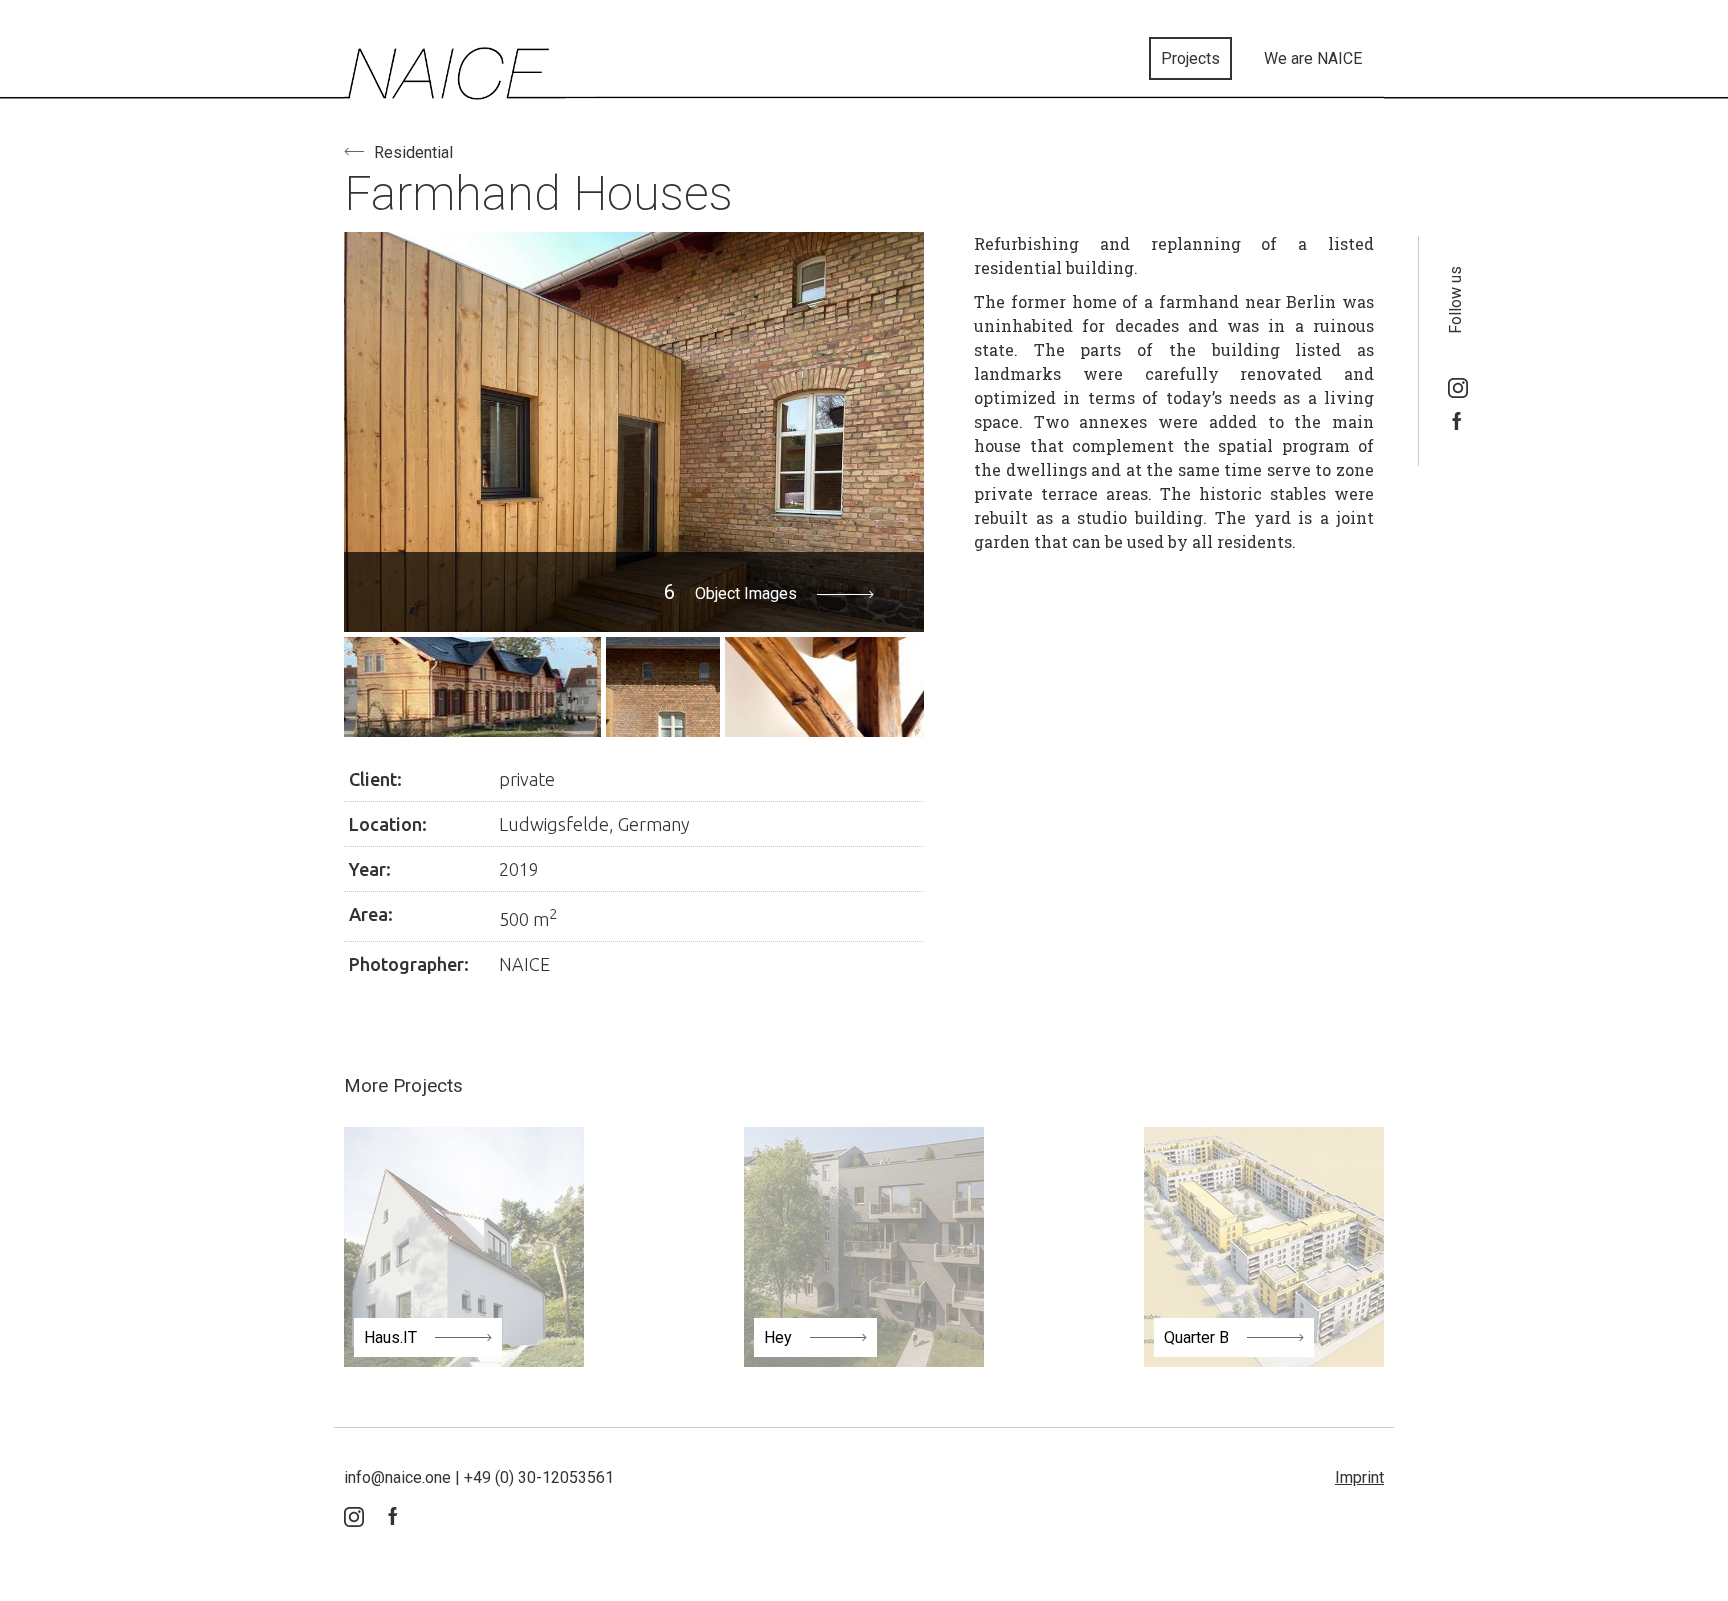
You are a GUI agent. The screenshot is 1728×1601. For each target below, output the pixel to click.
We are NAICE (1313, 58)
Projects (1190, 58)
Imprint (1359, 1477)
